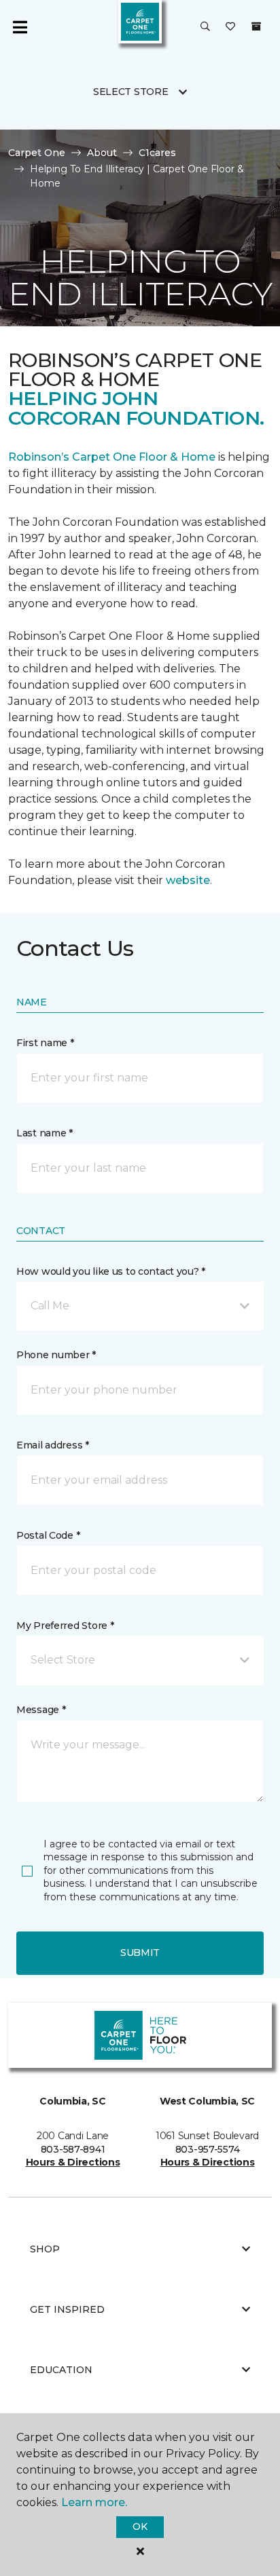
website (188, 880)
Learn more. (94, 2502)
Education (61, 2370)
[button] (205, 27)
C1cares (157, 153)
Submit (140, 1953)
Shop (45, 2249)
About (102, 153)
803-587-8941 (73, 2149)
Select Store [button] (131, 92)
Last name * (45, 1133)
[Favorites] (230, 27)
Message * (41, 1710)
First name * (45, 1043)
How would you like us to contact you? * (111, 1271)
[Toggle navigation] (20, 27)
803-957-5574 (208, 2149)
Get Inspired (67, 2309)
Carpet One (37, 153)
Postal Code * (48, 1535)
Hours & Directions (73, 2162)
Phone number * (56, 1355)
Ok (140, 2526)
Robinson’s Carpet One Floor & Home (112, 457)
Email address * (53, 1445)
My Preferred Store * (65, 1626)
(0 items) (256, 26)
